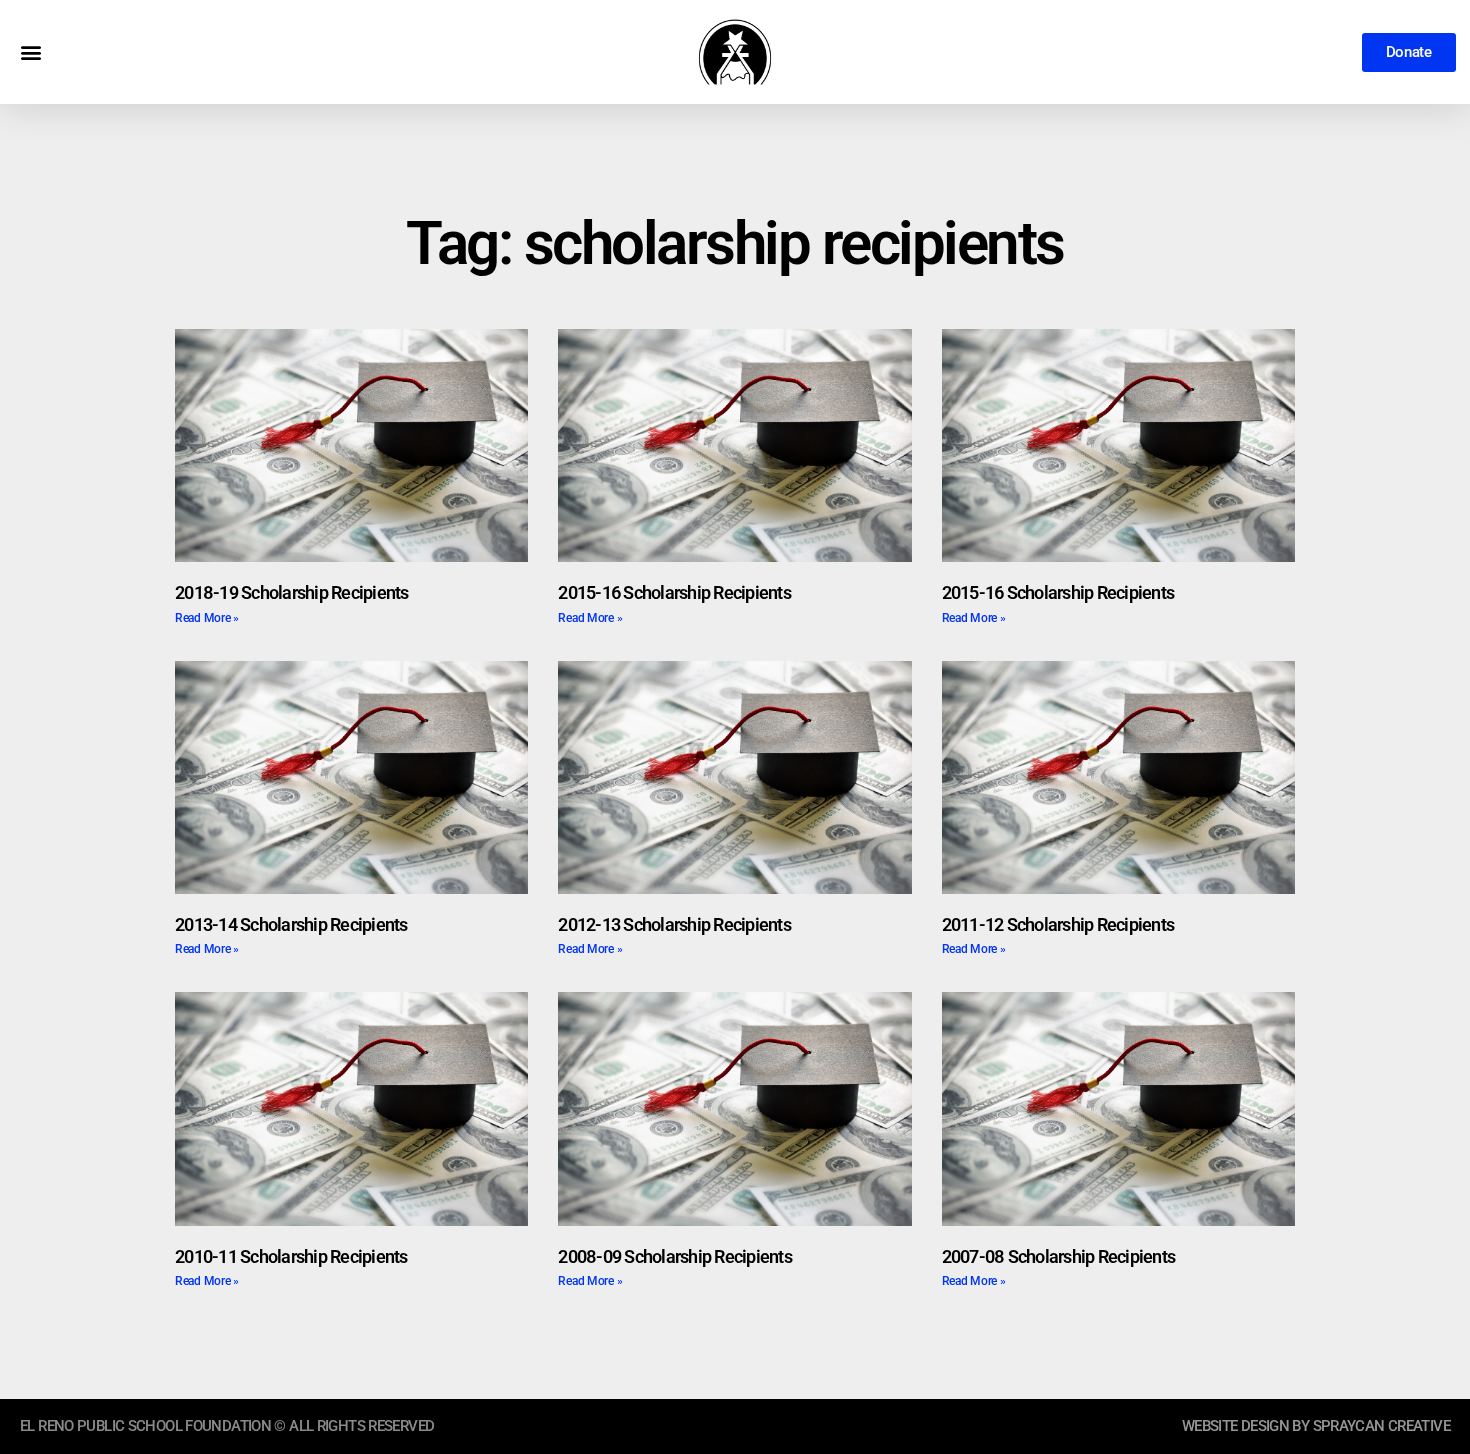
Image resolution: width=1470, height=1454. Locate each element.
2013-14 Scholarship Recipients (291, 924)
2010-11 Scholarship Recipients (291, 1256)
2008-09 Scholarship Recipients (675, 1256)
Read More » (207, 618)
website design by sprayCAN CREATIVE (1316, 1426)
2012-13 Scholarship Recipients (674, 924)
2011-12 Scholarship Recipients (1058, 924)
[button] (30, 52)
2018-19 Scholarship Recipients (292, 592)
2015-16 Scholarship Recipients (674, 592)
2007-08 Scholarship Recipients (1059, 1256)
